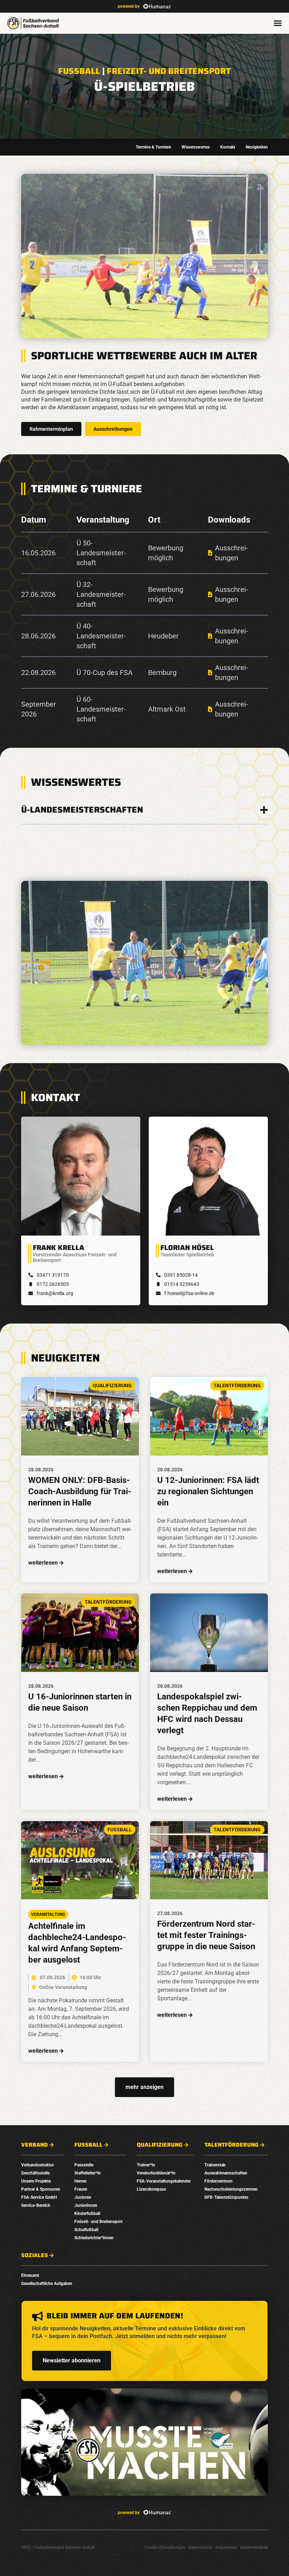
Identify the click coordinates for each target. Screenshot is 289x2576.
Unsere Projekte (36, 2181)
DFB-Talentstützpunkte (226, 2197)
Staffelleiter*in (88, 2173)
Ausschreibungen (113, 429)
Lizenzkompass (151, 2189)
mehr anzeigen (144, 2087)
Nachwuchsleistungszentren (231, 2189)
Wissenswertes (196, 147)
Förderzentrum (218, 2181)
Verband (35, 2145)
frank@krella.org (55, 1293)
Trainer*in (146, 2165)
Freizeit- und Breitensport (169, 71)
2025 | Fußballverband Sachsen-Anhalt (58, 2547)
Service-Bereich (36, 2205)
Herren (81, 2181)
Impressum (226, 2547)
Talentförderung (232, 2145)
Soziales (35, 2255)
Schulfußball (86, 2230)
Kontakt (228, 147)
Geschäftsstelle (35, 2173)
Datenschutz (200, 2547)
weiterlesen (43, 1563)
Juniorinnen (86, 2205)
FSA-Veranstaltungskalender (164, 2181)
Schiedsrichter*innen (94, 2238)
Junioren (83, 2197)
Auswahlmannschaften (226, 2173)
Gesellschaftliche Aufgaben (47, 2284)
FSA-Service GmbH (39, 2197)
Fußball (79, 71)
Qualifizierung (160, 2145)
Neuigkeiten (257, 147)
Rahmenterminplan (51, 429)
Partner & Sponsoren (41, 2189)
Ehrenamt (30, 2275)
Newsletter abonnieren (72, 2360)
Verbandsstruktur (38, 2165)
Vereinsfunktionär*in (156, 2173)
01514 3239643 (182, 1284)
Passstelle (84, 2165)
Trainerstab (215, 2165)
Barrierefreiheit (254, 2547)
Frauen (81, 2189)
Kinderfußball (87, 2214)
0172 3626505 (53, 1284)
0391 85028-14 (181, 1275)
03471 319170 (53, 1275)
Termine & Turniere (153, 147)
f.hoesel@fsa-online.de (189, 1293)
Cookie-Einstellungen (165, 2547)
